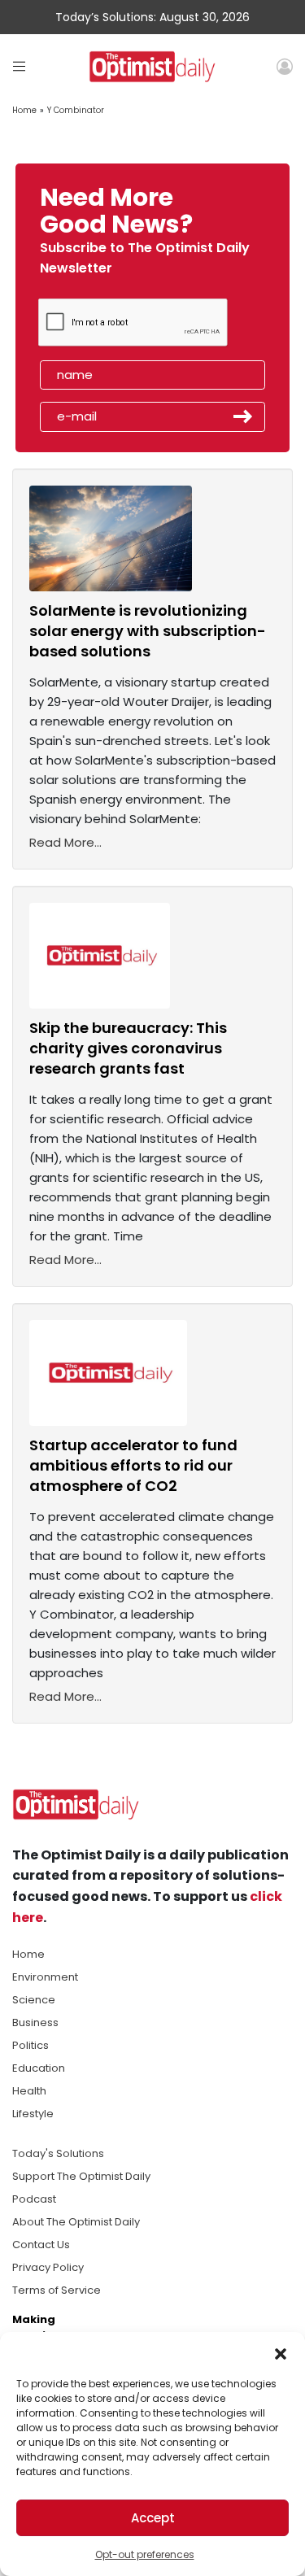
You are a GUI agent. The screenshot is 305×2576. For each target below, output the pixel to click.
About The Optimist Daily (76, 2222)
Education (39, 2068)
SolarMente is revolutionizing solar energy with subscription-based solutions (148, 631)
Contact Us (41, 2245)
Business (35, 2022)
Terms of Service (57, 2290)
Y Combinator (76, 110)
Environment (45, 1977)
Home (24, 110)
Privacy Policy (48, 2267)
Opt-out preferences (145, 2554)
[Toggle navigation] (19, 66)
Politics (30, 2045)
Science (34, 2000)
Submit (243, 416)
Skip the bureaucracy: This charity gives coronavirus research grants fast (128, 1048)
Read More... (65, 842)
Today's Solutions (58, 2153)
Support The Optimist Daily (81, 2176)
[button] (281, 2352)
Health (29, 2091)
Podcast (34, 2199)
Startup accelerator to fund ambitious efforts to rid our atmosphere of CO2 (133, 1465)
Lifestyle (33, 2114)
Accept (153, 2518)
